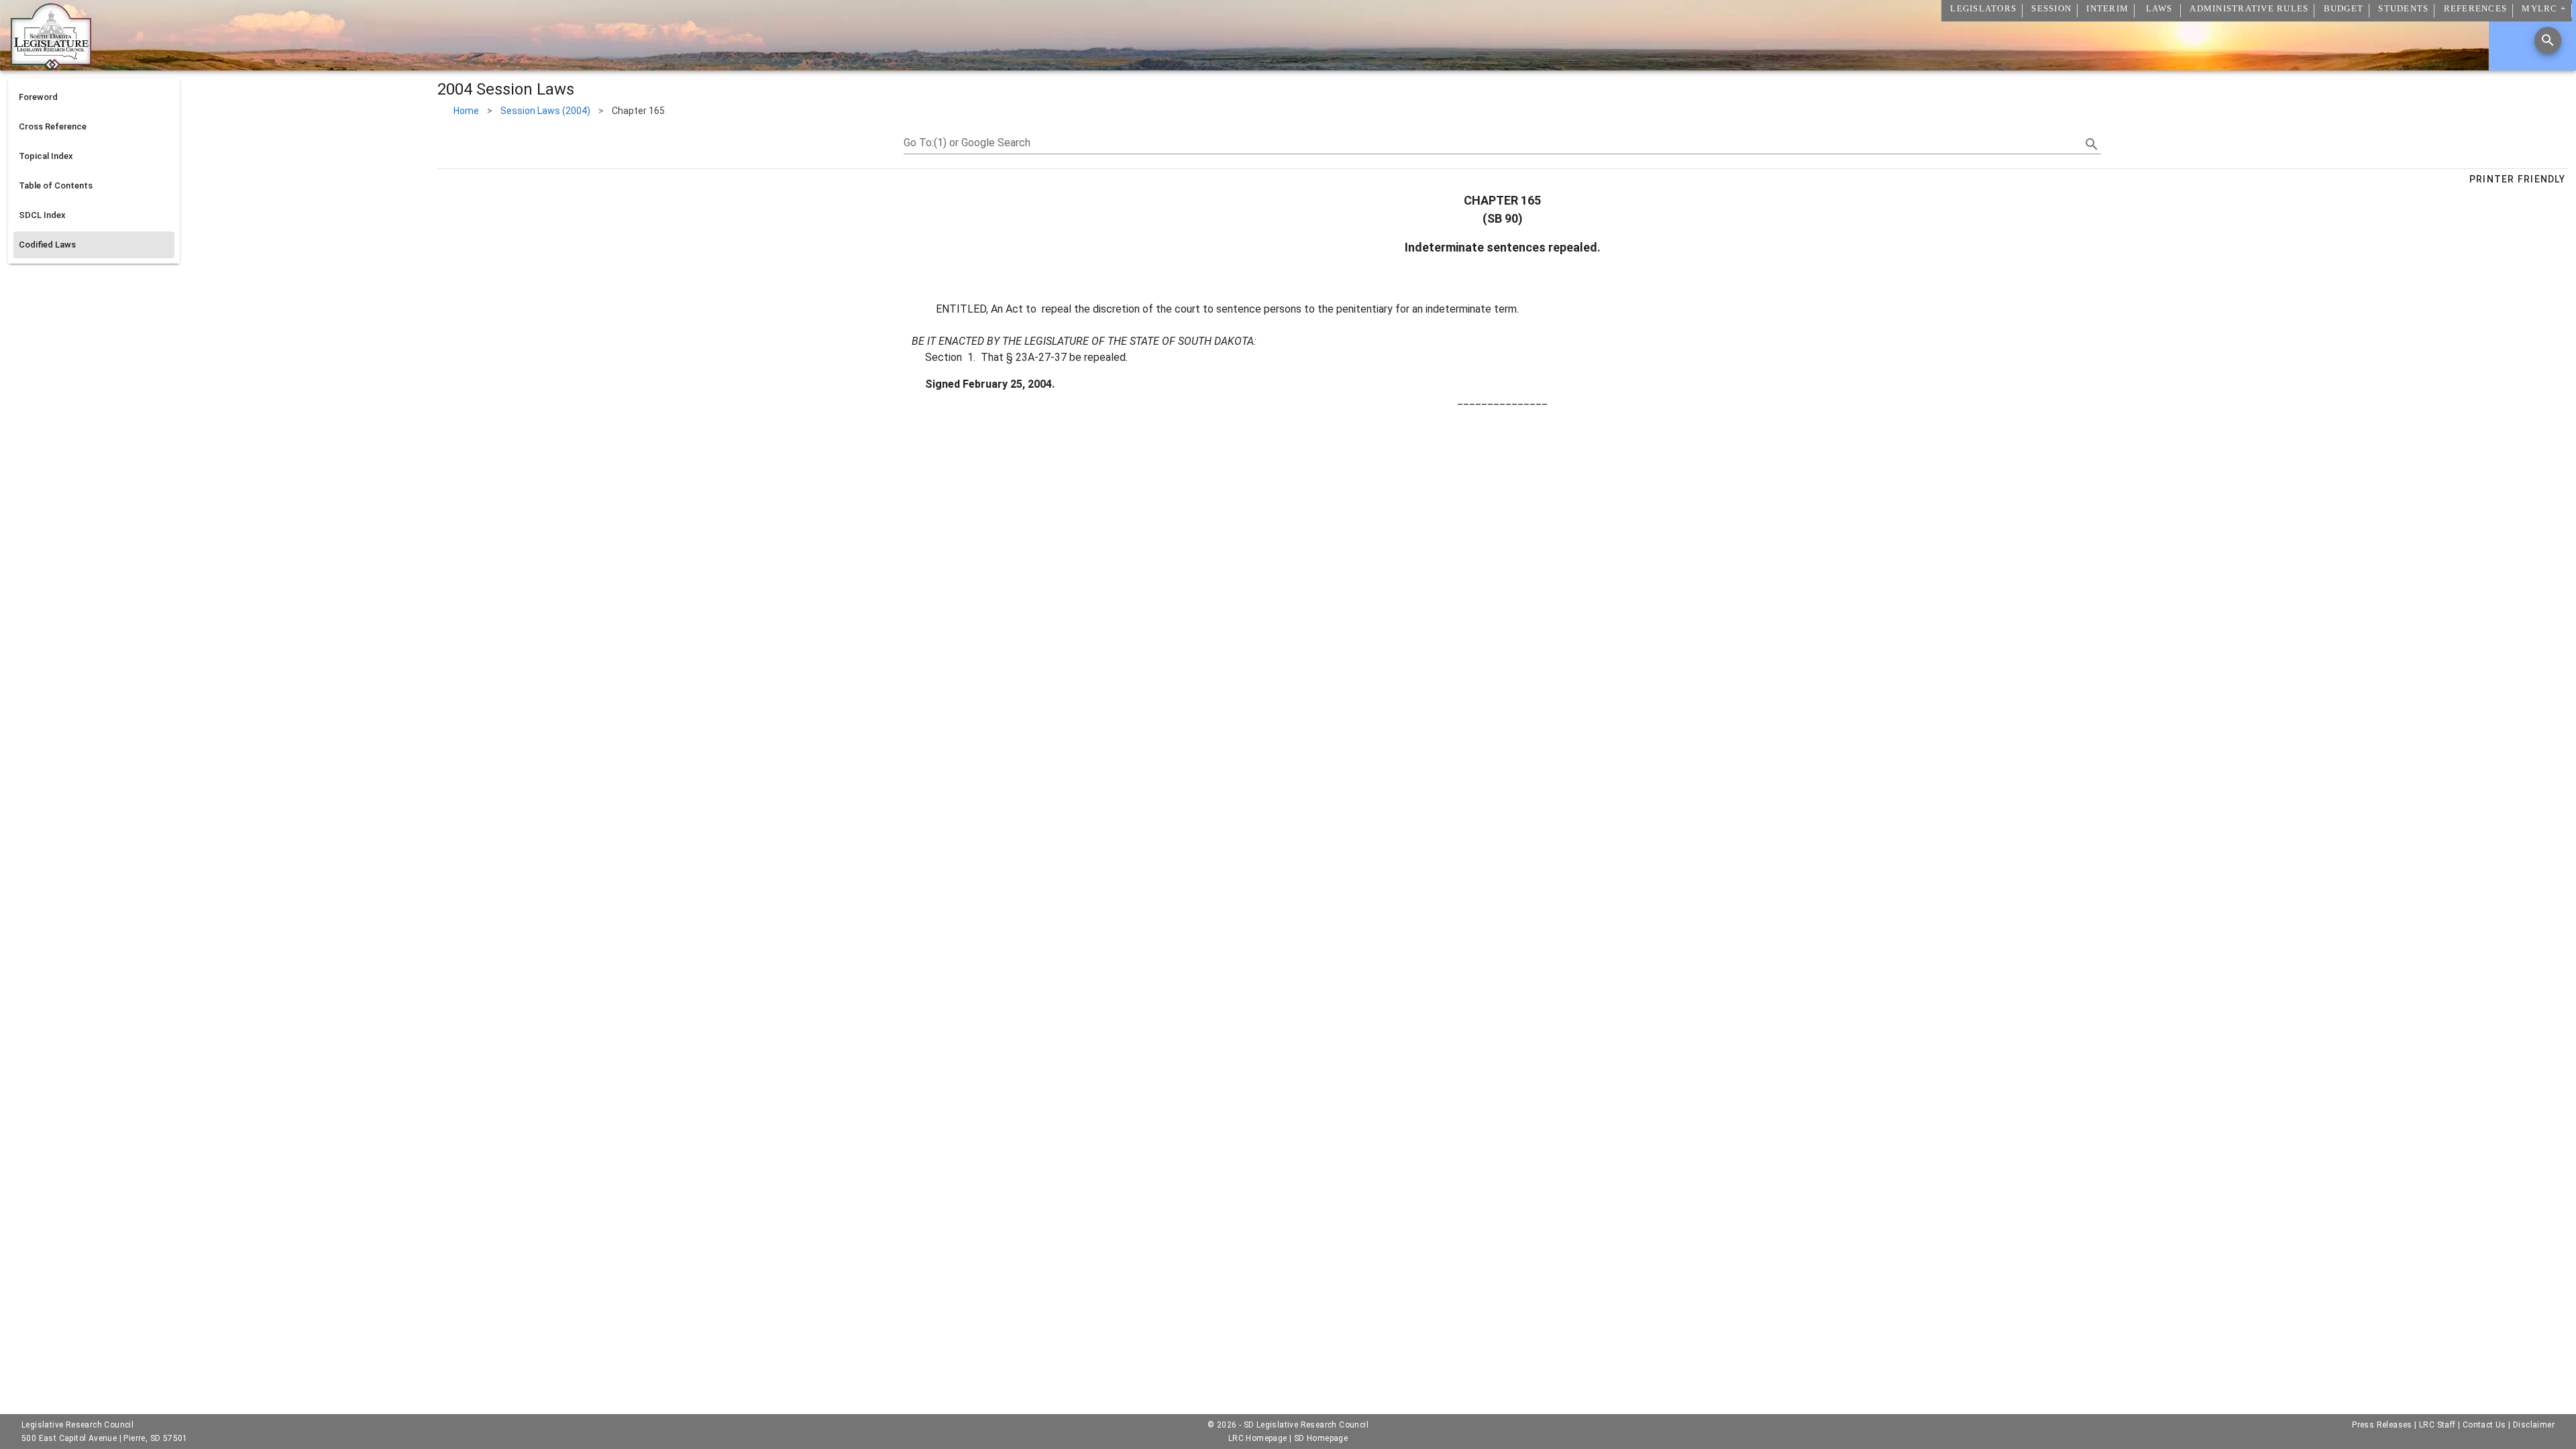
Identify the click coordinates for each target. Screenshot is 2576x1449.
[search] (2092, 144)
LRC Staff (2437, 1425)
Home (466, 111)
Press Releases (2382, 1425)
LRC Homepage (1258, 1438)
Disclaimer (2534, 1425)
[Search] (2548, 40)
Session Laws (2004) (545, 111)
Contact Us (2484, 1425)
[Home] (51, 65)
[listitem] (94, 97)
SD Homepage (1321, 1438)
